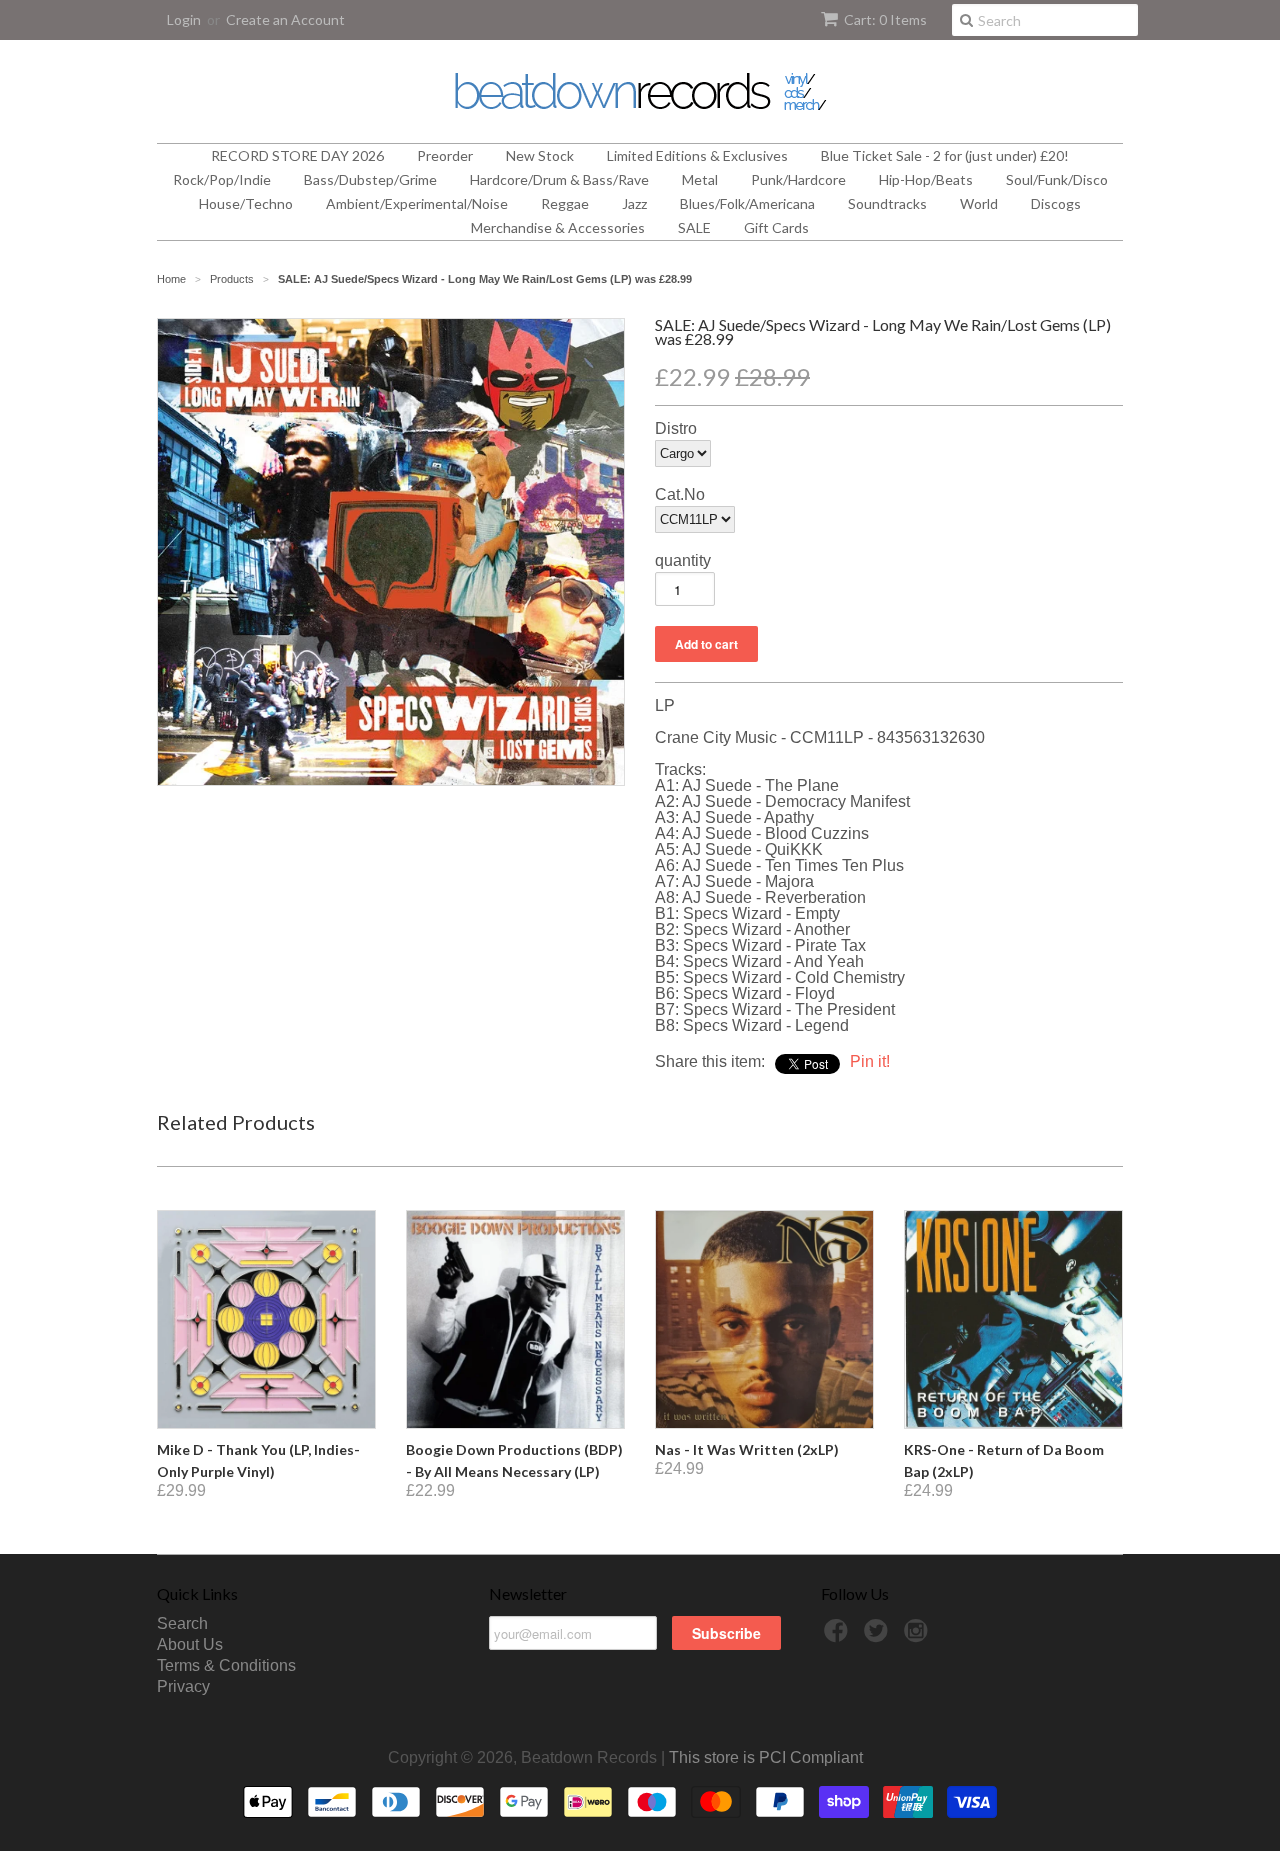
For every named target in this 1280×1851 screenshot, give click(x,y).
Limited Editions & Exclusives (697, 155)
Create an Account (285, 19)
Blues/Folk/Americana (747, 203)
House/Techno (246, 203)
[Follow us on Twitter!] (879, 1636)
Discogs (1056, 203)
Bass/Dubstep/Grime (370, 179)
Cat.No (680, 495)
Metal (700, 179)
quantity (683, 561)
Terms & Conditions (226, 1665)
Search (182, 1623)
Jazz (634, 203)
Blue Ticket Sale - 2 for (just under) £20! (945, 155)
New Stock (540, 155)
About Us (190, 1644)
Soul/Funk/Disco (1057, 179)
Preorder (445, 155)
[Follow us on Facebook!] (839, 1636)
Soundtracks (887, 203)
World (979, 203)
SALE (694, 227)
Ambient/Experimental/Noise (417, 203)
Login (184, 19)
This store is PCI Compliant (766, 1757)
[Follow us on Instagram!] (919, 1636)
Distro (676, 429)
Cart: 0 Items (885, 19)
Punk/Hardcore (798, 179)
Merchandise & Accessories (558, 227)
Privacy (183, 1686)
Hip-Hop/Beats (926, 179)
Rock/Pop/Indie (222, 179)
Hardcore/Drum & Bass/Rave (559, 179)
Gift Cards (776, 227)
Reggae (565, 203)
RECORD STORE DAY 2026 (297, 155)
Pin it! (870, 1061)
